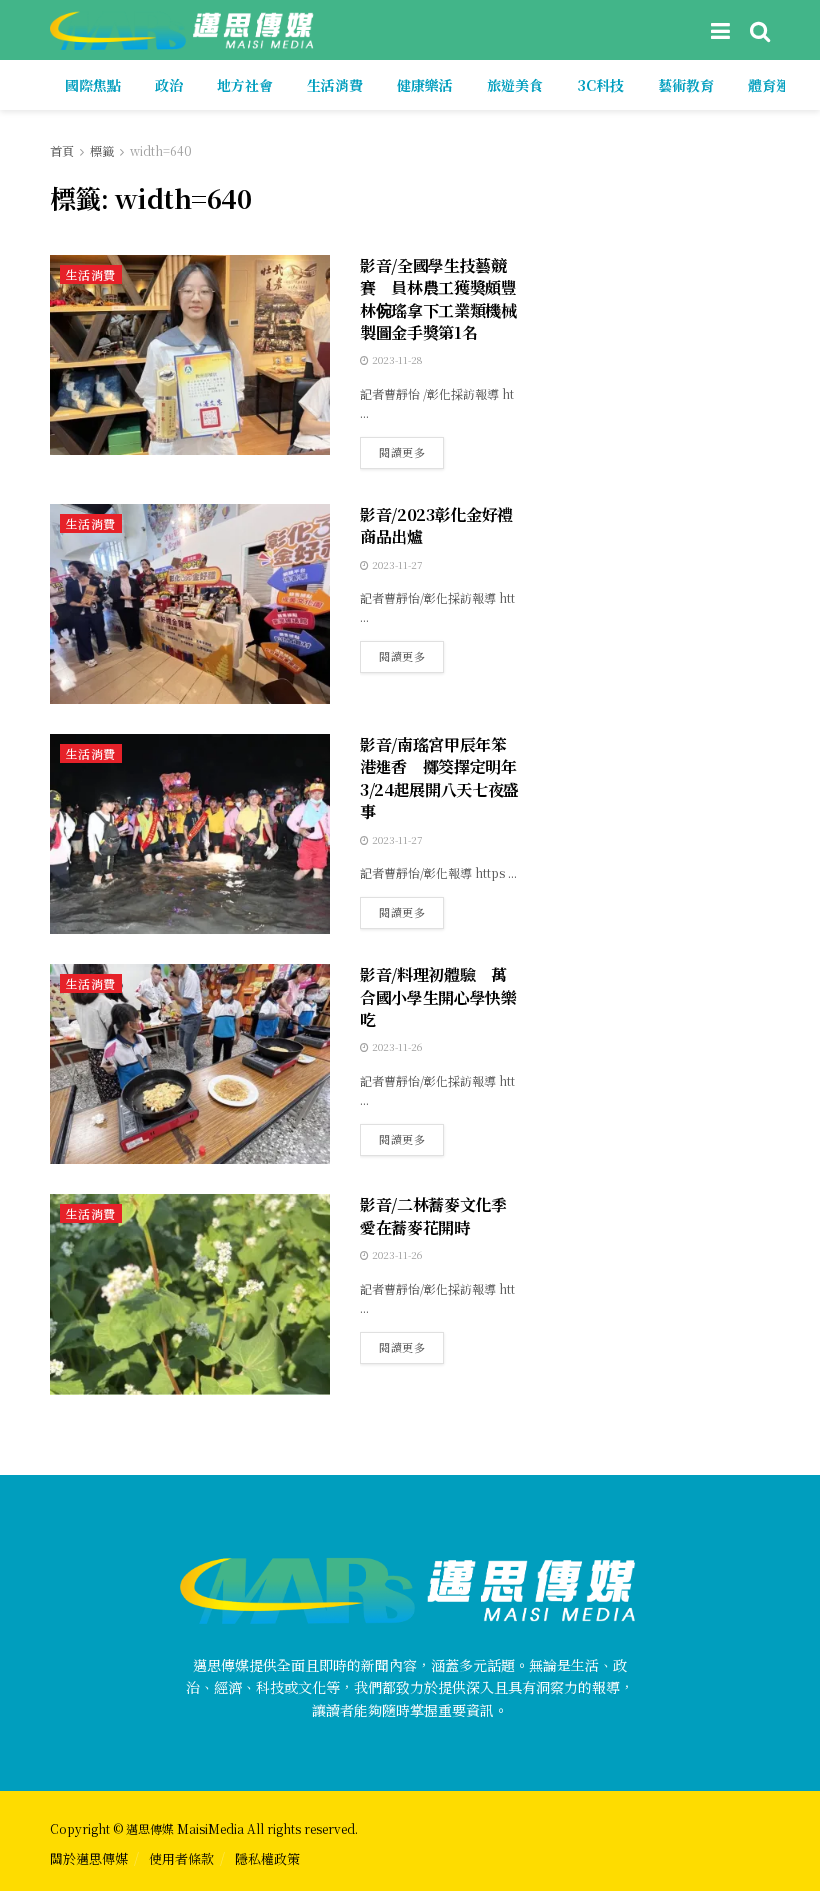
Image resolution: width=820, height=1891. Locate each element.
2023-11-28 (395, 359)
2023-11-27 (395, 564)
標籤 (102, 150)
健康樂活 (425, 85)
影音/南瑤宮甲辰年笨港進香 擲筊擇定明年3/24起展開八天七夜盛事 (439, 778)
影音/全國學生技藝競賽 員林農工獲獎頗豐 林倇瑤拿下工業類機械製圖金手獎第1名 (438, 299)
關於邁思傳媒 (89, 1858)
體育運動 (776, 85)
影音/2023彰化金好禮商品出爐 (436, 525)
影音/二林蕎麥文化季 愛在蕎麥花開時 (441, 1215)
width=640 (161, 150)
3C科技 (600, 85)
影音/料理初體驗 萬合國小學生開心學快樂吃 (438, 997)
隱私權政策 (267, 1858)
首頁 (62, 150)
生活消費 (335, 85)
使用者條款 (181, 1858)
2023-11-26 (395, 1046)
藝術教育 (686, 85)
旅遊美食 (515, 85)
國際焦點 (93, 85)
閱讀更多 (402, 452)
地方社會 (245, 85)
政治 (169, 85)
